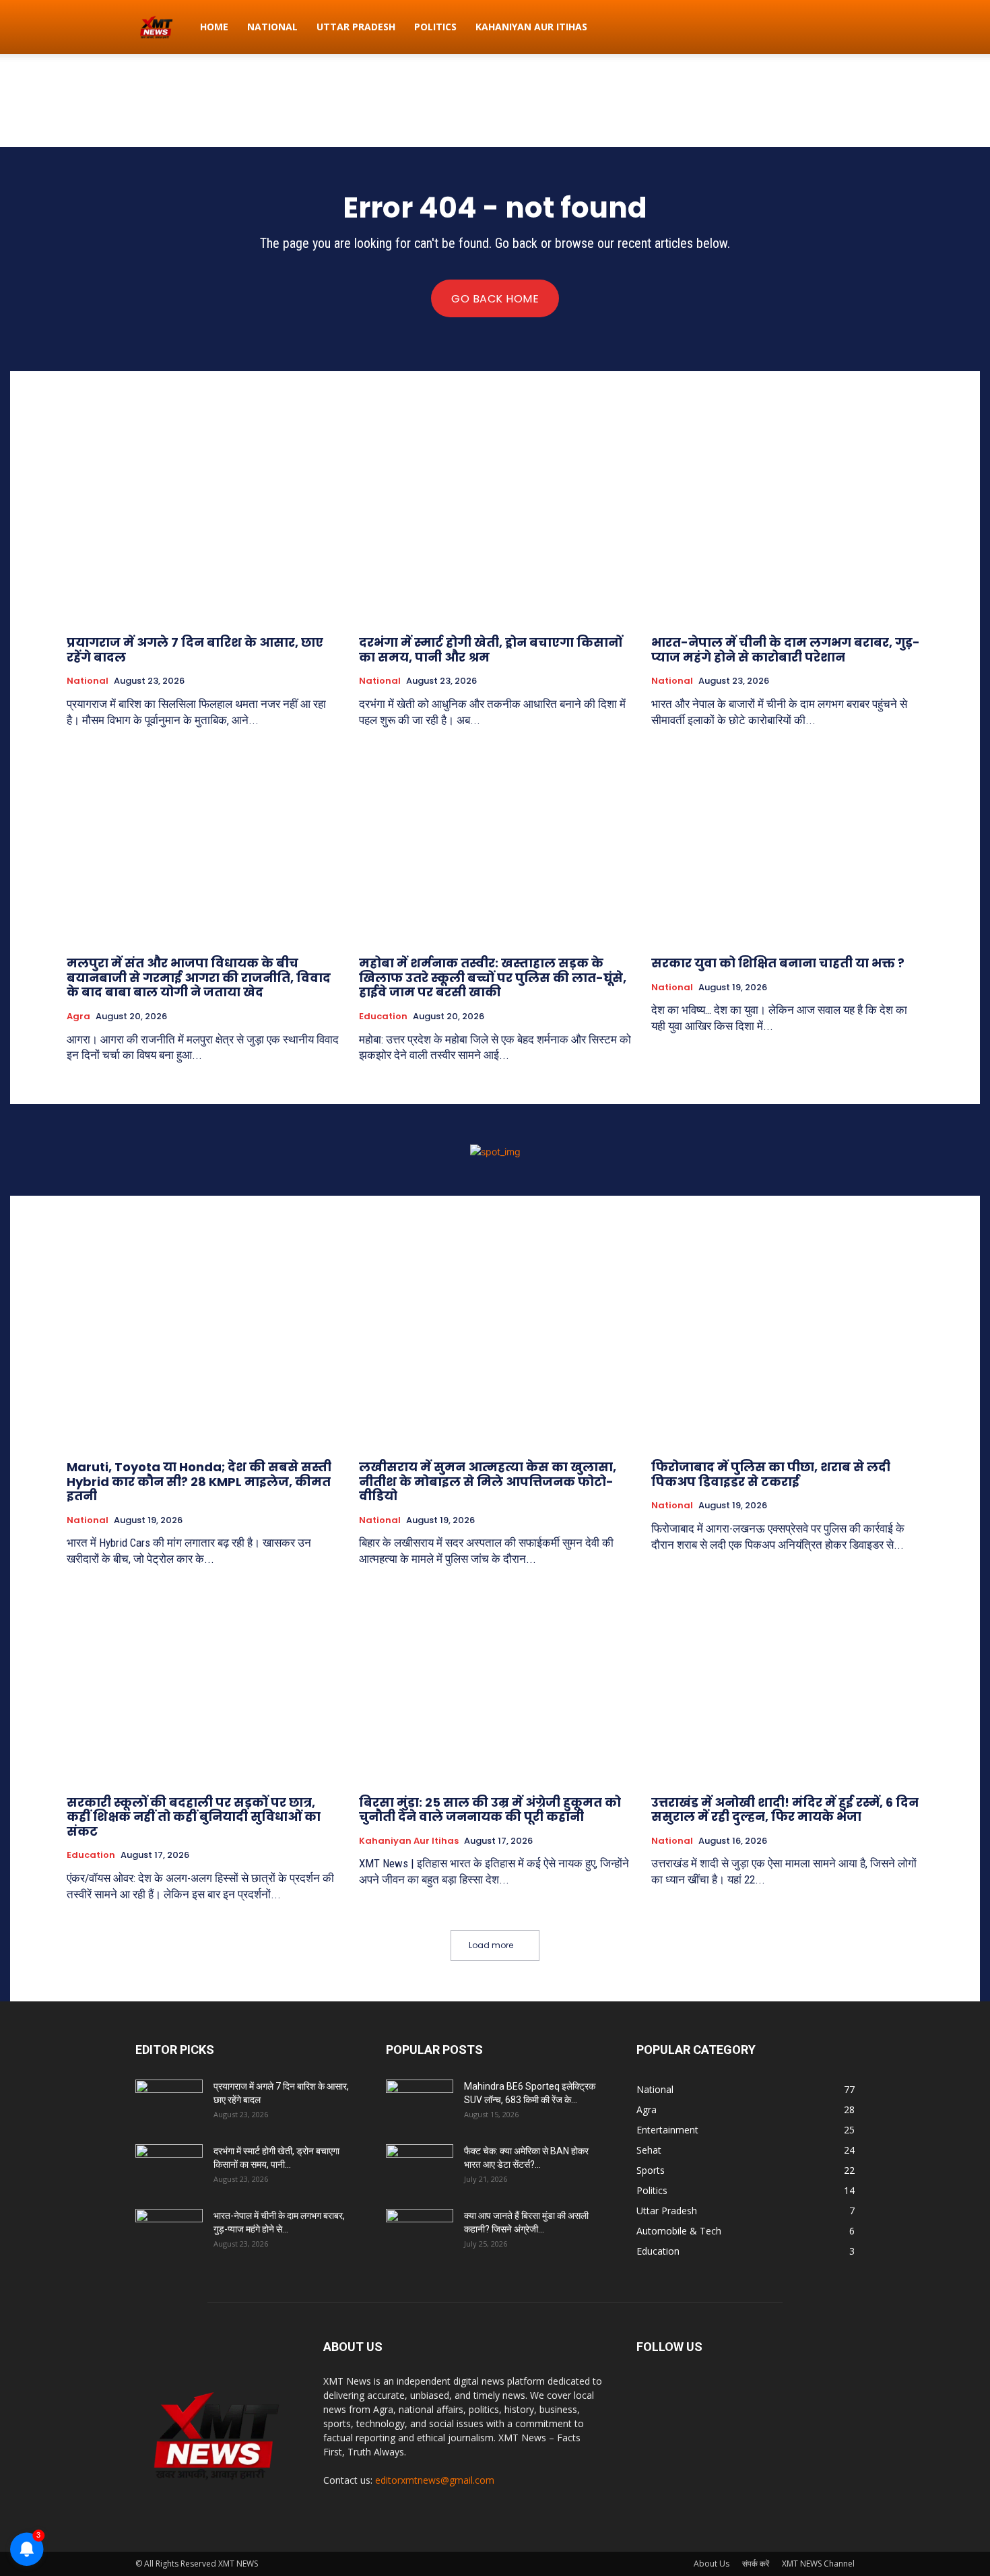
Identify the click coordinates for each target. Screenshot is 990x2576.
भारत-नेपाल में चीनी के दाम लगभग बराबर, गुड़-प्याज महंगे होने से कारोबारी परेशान (786, 650)
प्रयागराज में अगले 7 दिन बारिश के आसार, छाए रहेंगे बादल (195, 650)
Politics (435, 27)
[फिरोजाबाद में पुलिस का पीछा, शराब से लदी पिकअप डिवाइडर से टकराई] (787, 1348)
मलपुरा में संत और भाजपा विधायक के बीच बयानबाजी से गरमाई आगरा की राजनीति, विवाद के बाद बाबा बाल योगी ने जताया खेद (199, 977)
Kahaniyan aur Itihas (531, 27)
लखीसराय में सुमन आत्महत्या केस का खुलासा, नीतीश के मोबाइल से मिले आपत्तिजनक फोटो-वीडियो (488, 1481)
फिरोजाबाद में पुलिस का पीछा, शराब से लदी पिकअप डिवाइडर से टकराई (771, 1474)
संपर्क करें (756, 2564)
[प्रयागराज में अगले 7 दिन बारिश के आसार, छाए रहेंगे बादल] (203, 523)
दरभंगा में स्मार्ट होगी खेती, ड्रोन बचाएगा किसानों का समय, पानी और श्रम (491, 650)
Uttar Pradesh (356, 27)
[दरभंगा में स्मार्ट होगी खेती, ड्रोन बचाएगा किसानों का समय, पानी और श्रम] (495, 523)
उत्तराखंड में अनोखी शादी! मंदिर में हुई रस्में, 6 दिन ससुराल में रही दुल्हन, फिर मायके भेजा (785, 1810)
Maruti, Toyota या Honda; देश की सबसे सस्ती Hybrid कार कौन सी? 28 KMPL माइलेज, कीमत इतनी (199, 1481)
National (272, 27)
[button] (838, 28)
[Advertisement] (495, 100)
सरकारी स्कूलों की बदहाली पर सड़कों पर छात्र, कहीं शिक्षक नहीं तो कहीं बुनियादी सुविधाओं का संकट (194, 1817)
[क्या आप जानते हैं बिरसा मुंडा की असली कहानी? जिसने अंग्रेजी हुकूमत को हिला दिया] (420, 2232)
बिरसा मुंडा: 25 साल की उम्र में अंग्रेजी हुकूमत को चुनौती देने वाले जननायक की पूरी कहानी (490, 1810)
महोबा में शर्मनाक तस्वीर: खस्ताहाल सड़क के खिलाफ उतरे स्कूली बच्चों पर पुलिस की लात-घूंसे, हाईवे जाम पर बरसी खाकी (493, 977)
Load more (491, 1945)
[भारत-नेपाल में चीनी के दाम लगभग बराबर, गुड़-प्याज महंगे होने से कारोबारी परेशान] (787, 523)
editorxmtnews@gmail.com (435, 2480)
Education (383, 1017)
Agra (78, 1017)
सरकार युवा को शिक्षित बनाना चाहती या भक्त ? (778, 963)
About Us (712, 2564)
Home (214, 27)
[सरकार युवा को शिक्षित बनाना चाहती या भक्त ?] (787, 844)
